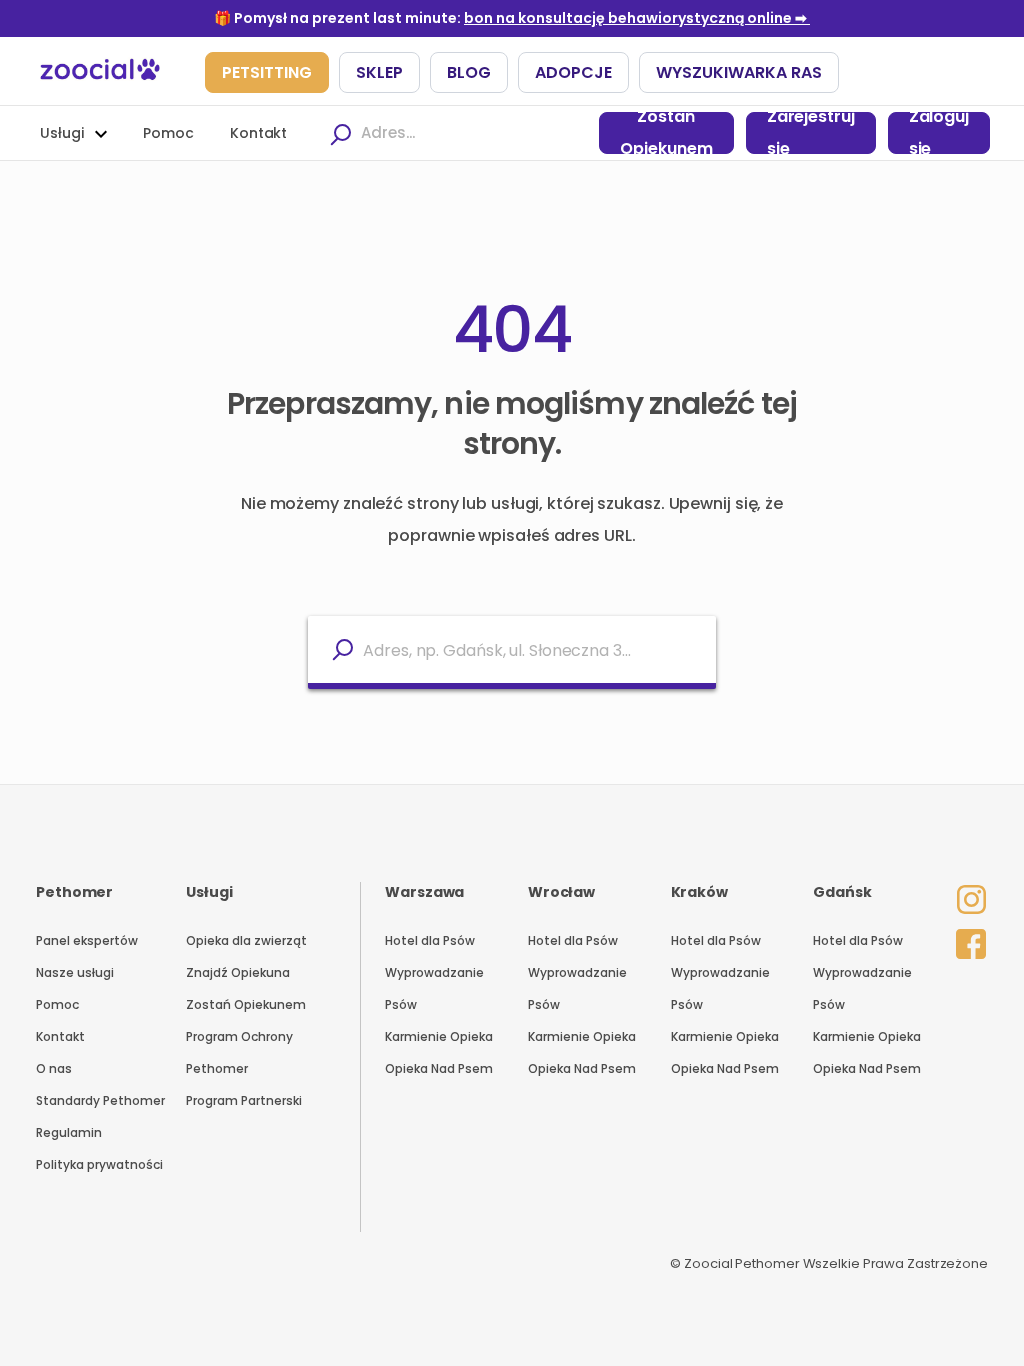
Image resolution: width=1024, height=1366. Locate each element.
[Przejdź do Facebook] (966, 940)
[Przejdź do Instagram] (966, 886)
